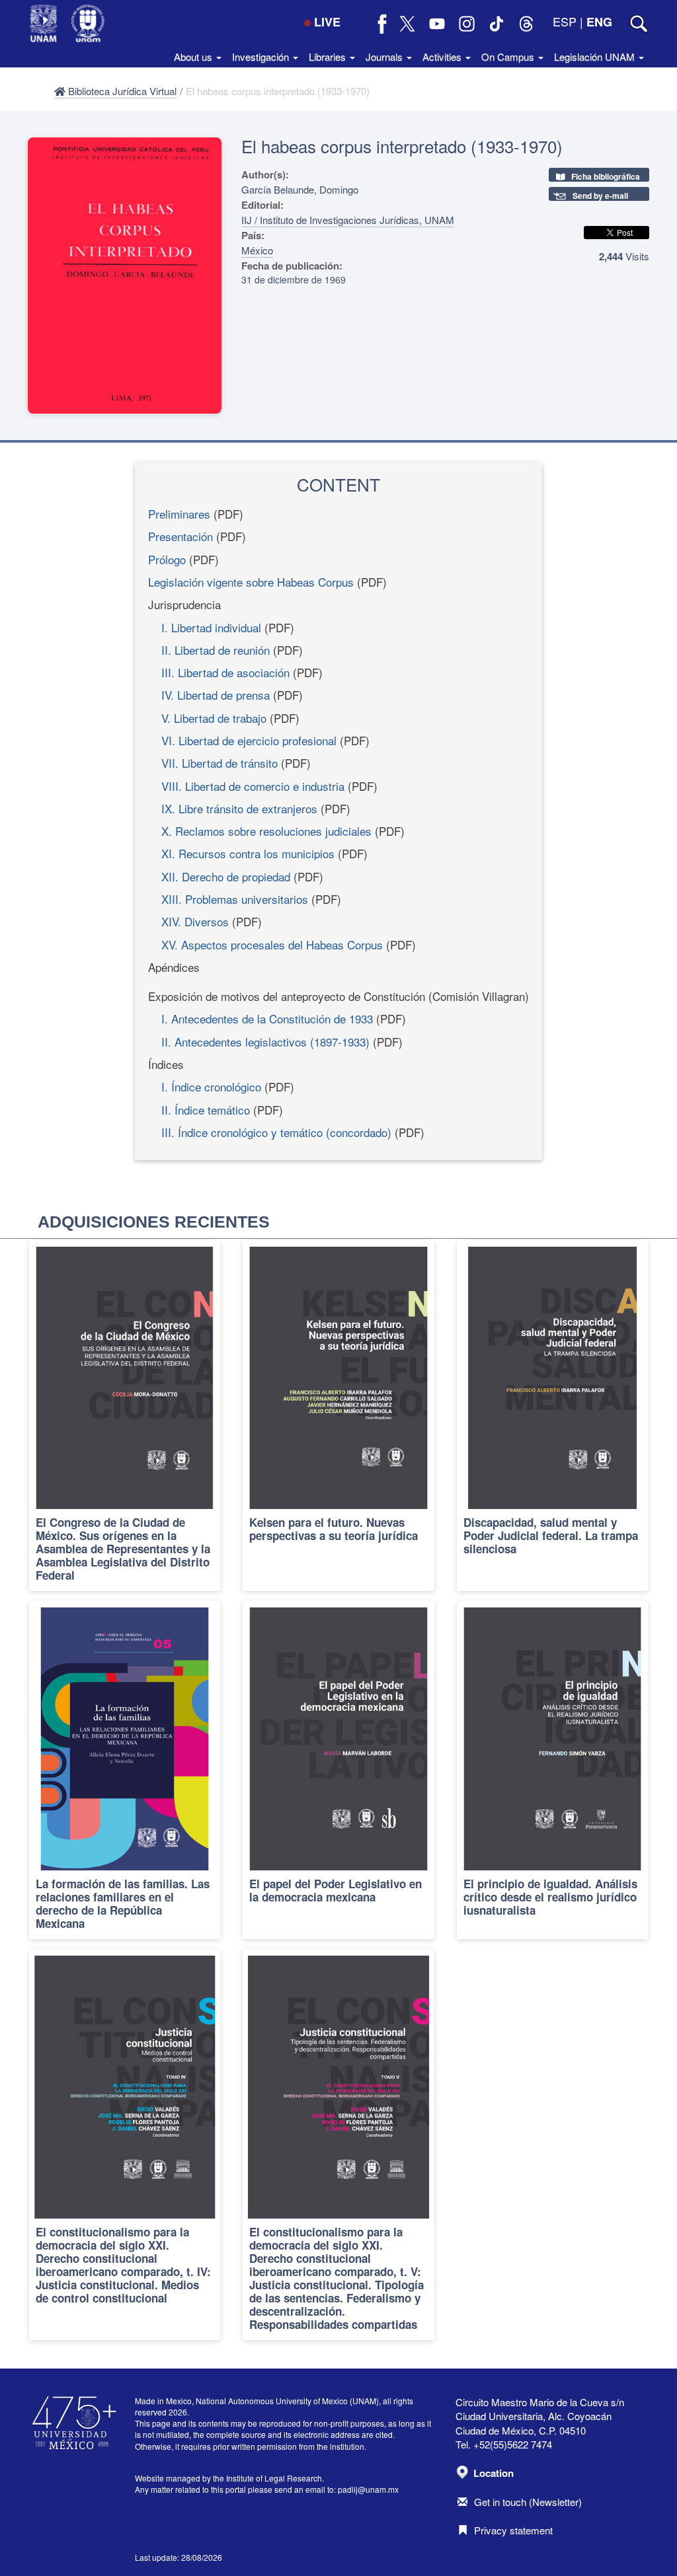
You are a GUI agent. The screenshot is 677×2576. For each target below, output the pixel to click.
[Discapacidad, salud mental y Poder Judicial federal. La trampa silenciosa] (552, 1416)
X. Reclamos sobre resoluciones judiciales (266, 831)
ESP (565, 21)
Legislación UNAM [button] (596, 56)
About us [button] (194, 56)
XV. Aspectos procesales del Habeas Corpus (272, 944)
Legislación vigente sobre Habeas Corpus (251, 582)
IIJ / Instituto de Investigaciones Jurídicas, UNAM (348, 220)
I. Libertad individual (211, 627)
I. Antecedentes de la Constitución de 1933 (267, 1018)
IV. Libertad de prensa (216, 695)
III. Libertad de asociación (225, 672)
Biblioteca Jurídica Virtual (121, 91)
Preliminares (179, 514)
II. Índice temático (206, 1110)
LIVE (327, 22)
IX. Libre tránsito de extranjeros (239, 808)
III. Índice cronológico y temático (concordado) (276, 1132)
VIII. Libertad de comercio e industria (253, 786)
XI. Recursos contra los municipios (248, 853)
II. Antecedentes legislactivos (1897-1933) (265, 1042)
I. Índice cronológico (211, 1086)
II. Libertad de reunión (216, 650)
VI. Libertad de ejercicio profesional (249, 740)
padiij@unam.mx (368, 2489)
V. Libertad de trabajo (214, 718)
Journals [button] (385, 56)
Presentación (180, 536)
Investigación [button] (262, 56)
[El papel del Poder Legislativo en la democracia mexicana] (338, 1770)
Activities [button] (443, 56)
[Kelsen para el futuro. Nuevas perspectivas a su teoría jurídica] (338, 1416)
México (257, 250)
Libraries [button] (329, 56)
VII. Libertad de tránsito (219, 763)
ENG (599, 22)
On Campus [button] (509, 56)
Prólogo (167, 559)
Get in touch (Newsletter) (528, 2502)
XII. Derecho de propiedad (226, 876)
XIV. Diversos (195, 921)
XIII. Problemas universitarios (235, 899)
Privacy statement (513, 2530)
